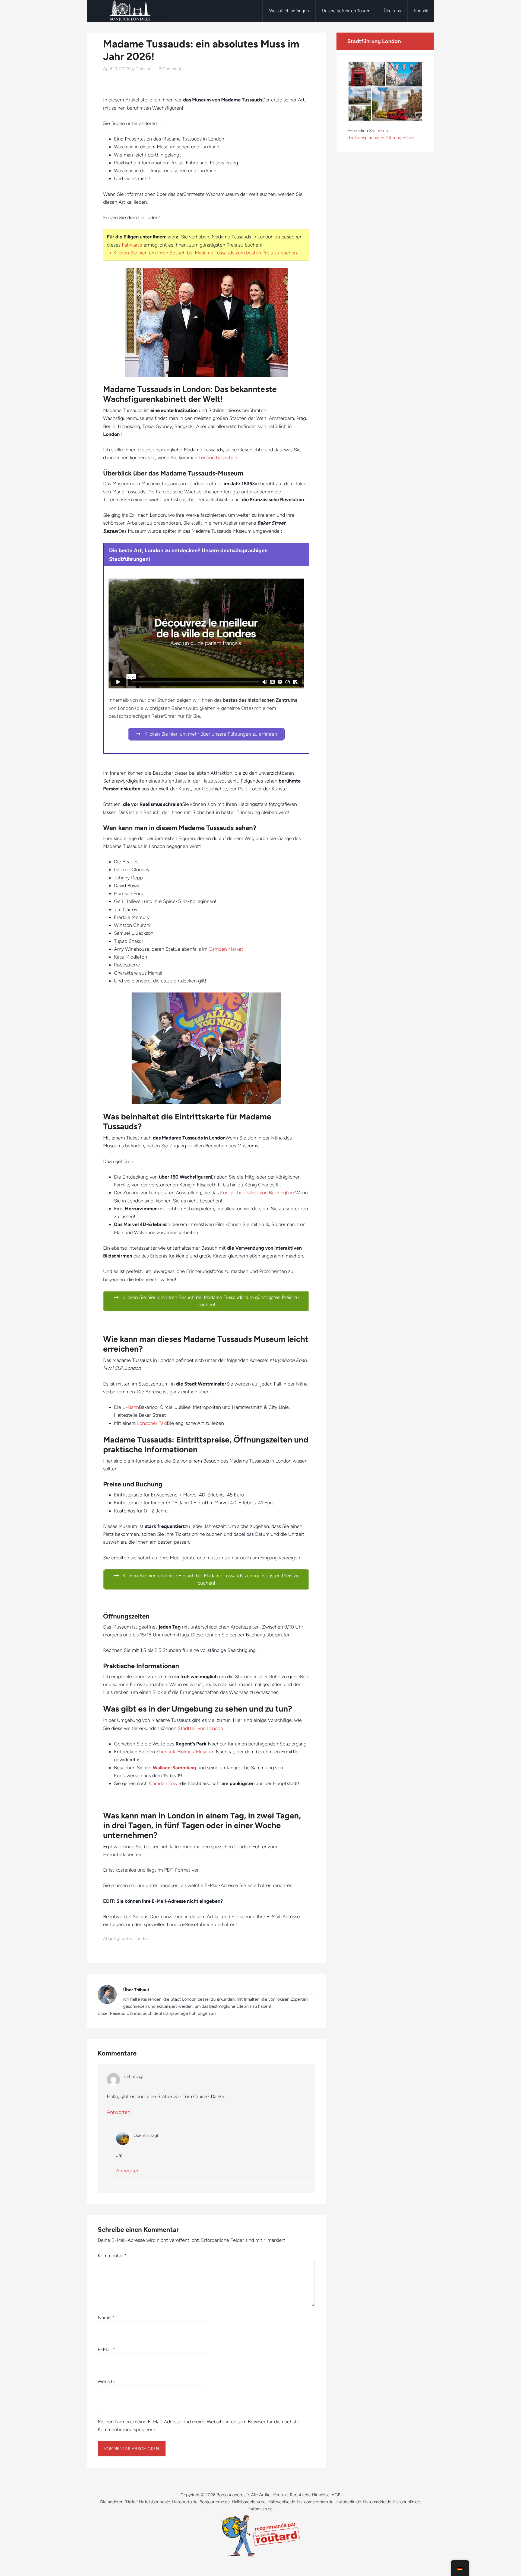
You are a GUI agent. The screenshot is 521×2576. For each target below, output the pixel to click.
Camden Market (226, 949)
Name (106, 2318)
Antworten (119, 2112)
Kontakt (281, 2495)
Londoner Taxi (152, 1423)
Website (107, 2382)
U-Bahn (131, 1407)
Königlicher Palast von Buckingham (258, 1193)
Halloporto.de (185, 2502)
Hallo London (130, 11)
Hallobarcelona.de (249, 2502)
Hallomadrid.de (377, 2502)
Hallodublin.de (407, 2502)
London (142, 1938)
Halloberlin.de (348, 2502)
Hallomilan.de (260, 2509)
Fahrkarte (132, 245)
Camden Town (165, 1783)
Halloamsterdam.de (315, 2502)
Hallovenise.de (281, 2502)
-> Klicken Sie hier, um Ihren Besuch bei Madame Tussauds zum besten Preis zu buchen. (202, 253)
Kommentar (112, 2256)
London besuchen (218, 458)
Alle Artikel (261, 2495)
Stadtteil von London (201, 1728)
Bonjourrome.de (215, 2502)
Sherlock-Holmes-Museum (185, 1752)
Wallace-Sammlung (174, 1768)
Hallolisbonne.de (155, 2502)
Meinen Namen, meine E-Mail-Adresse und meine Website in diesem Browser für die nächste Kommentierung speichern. (198, 2426)
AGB (336, 2495)
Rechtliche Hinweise (310, 2495)
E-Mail (107, 2350)
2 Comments (171, 69)
